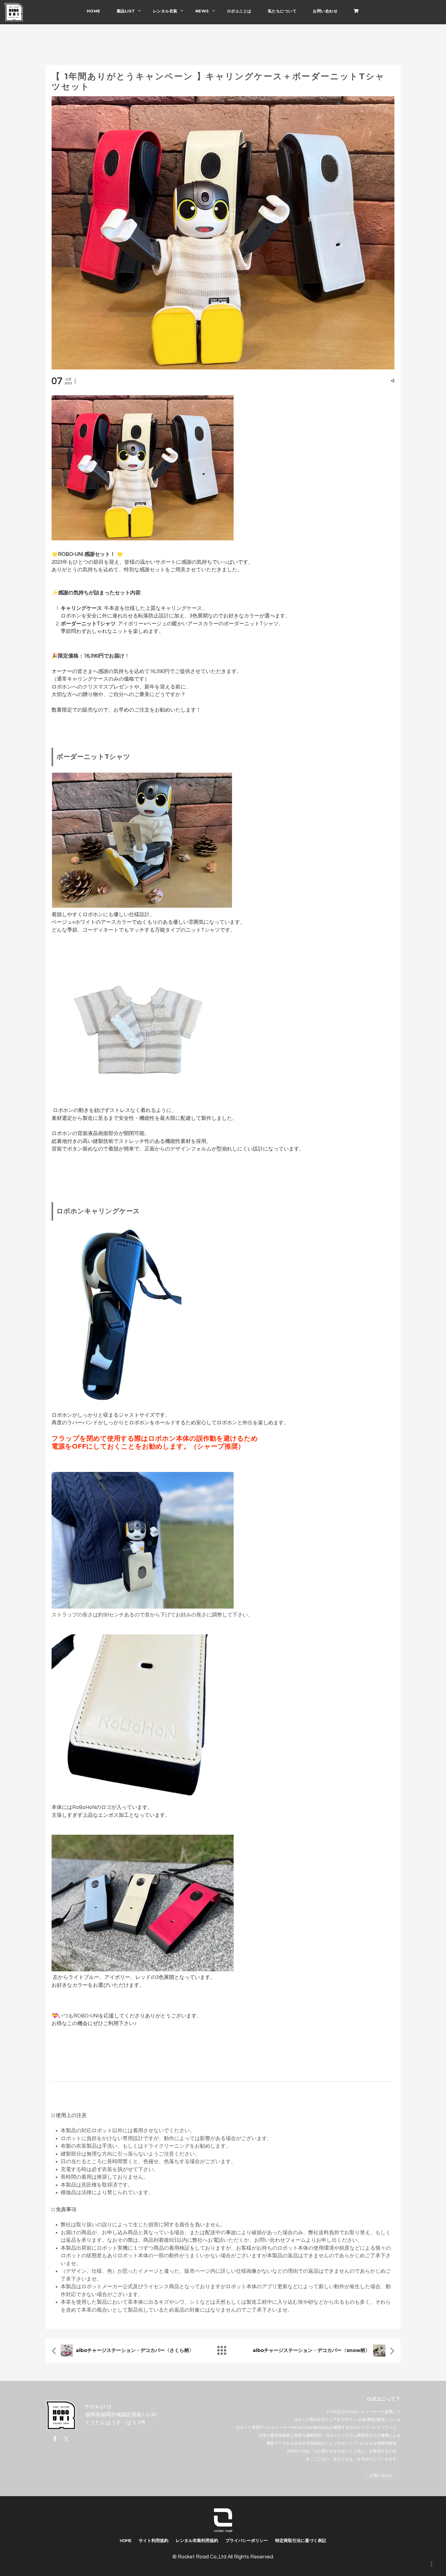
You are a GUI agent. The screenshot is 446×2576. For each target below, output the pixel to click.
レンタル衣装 (165, 11)
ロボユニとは (239, 11)
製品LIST (126, 11)
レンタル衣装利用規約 (197, 2541)
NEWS (202, 11)
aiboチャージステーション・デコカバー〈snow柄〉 (311, 2350)
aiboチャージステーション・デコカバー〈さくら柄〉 (135, 2350)
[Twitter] (66, 2439)
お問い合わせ (325, 11)
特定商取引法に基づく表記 (301, 2541)
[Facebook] (56, 2439)
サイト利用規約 (154, 2541)
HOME (94, 11)
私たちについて (282, 11)
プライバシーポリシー (247, 2541)
